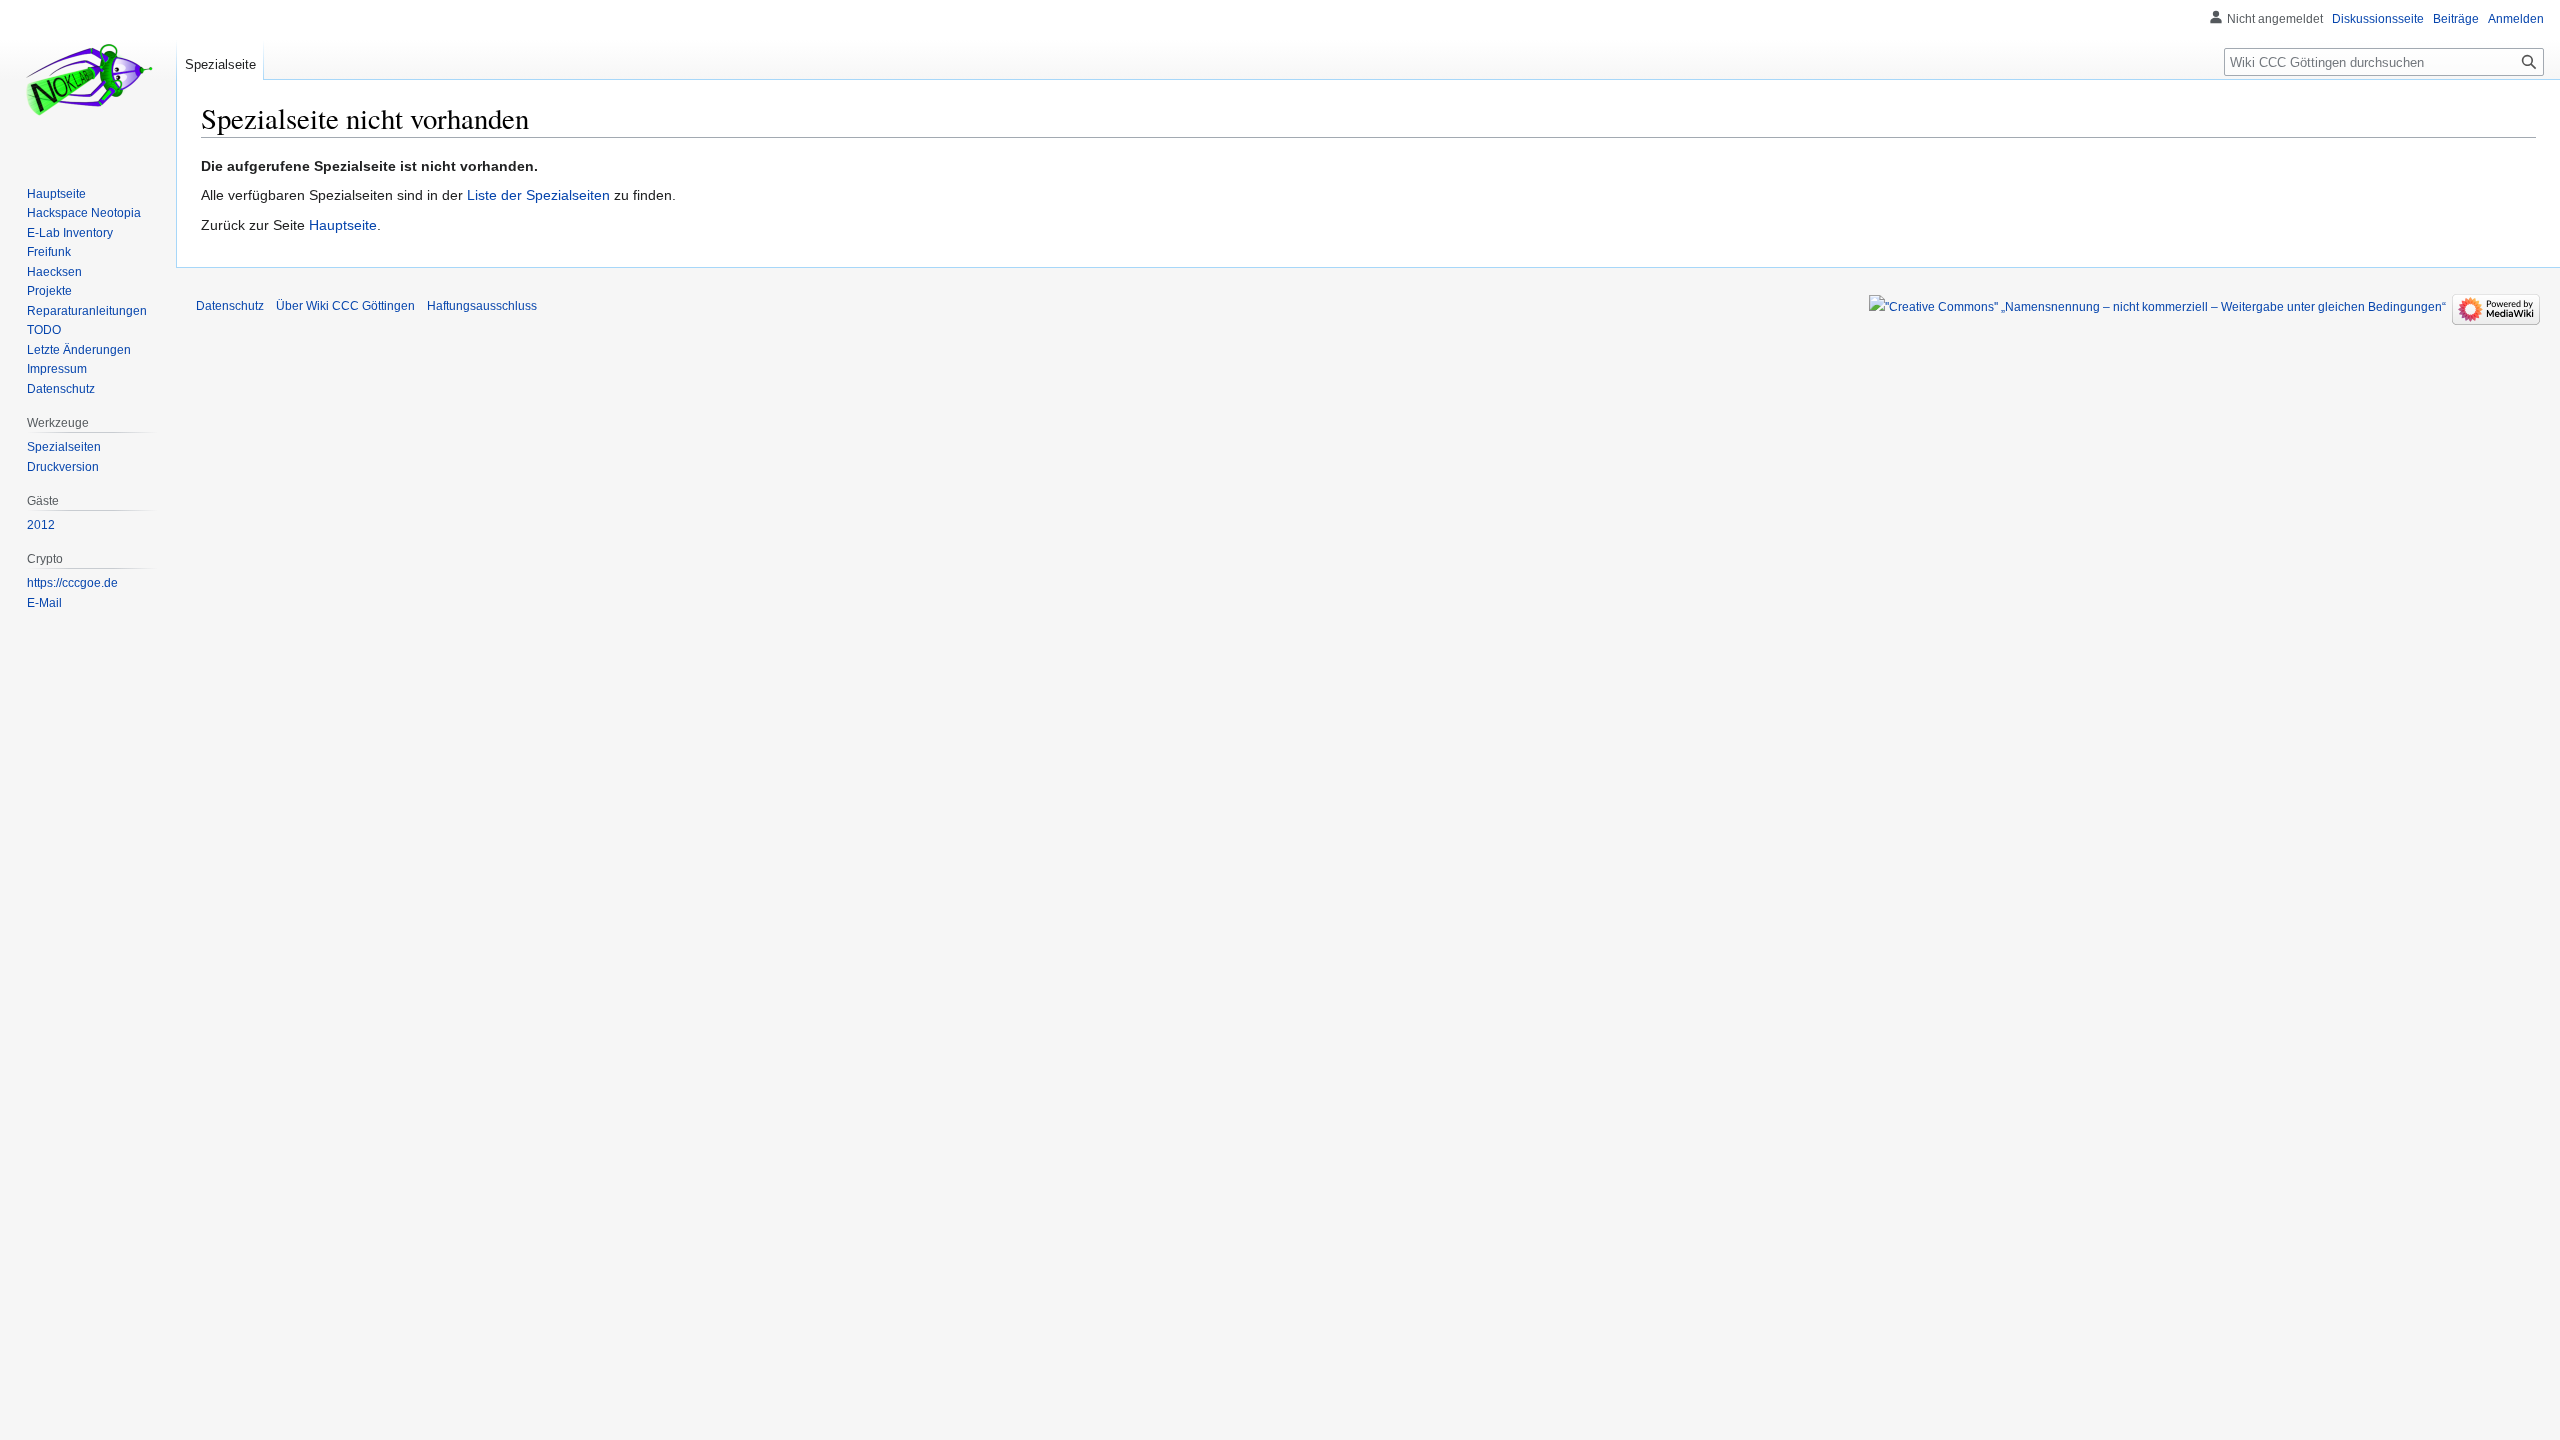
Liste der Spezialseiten (538, 195)
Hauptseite (343, 225)
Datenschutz (230, 306)
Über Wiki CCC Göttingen (345, 306)
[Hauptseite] (88, 80)
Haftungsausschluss (482, 306)
